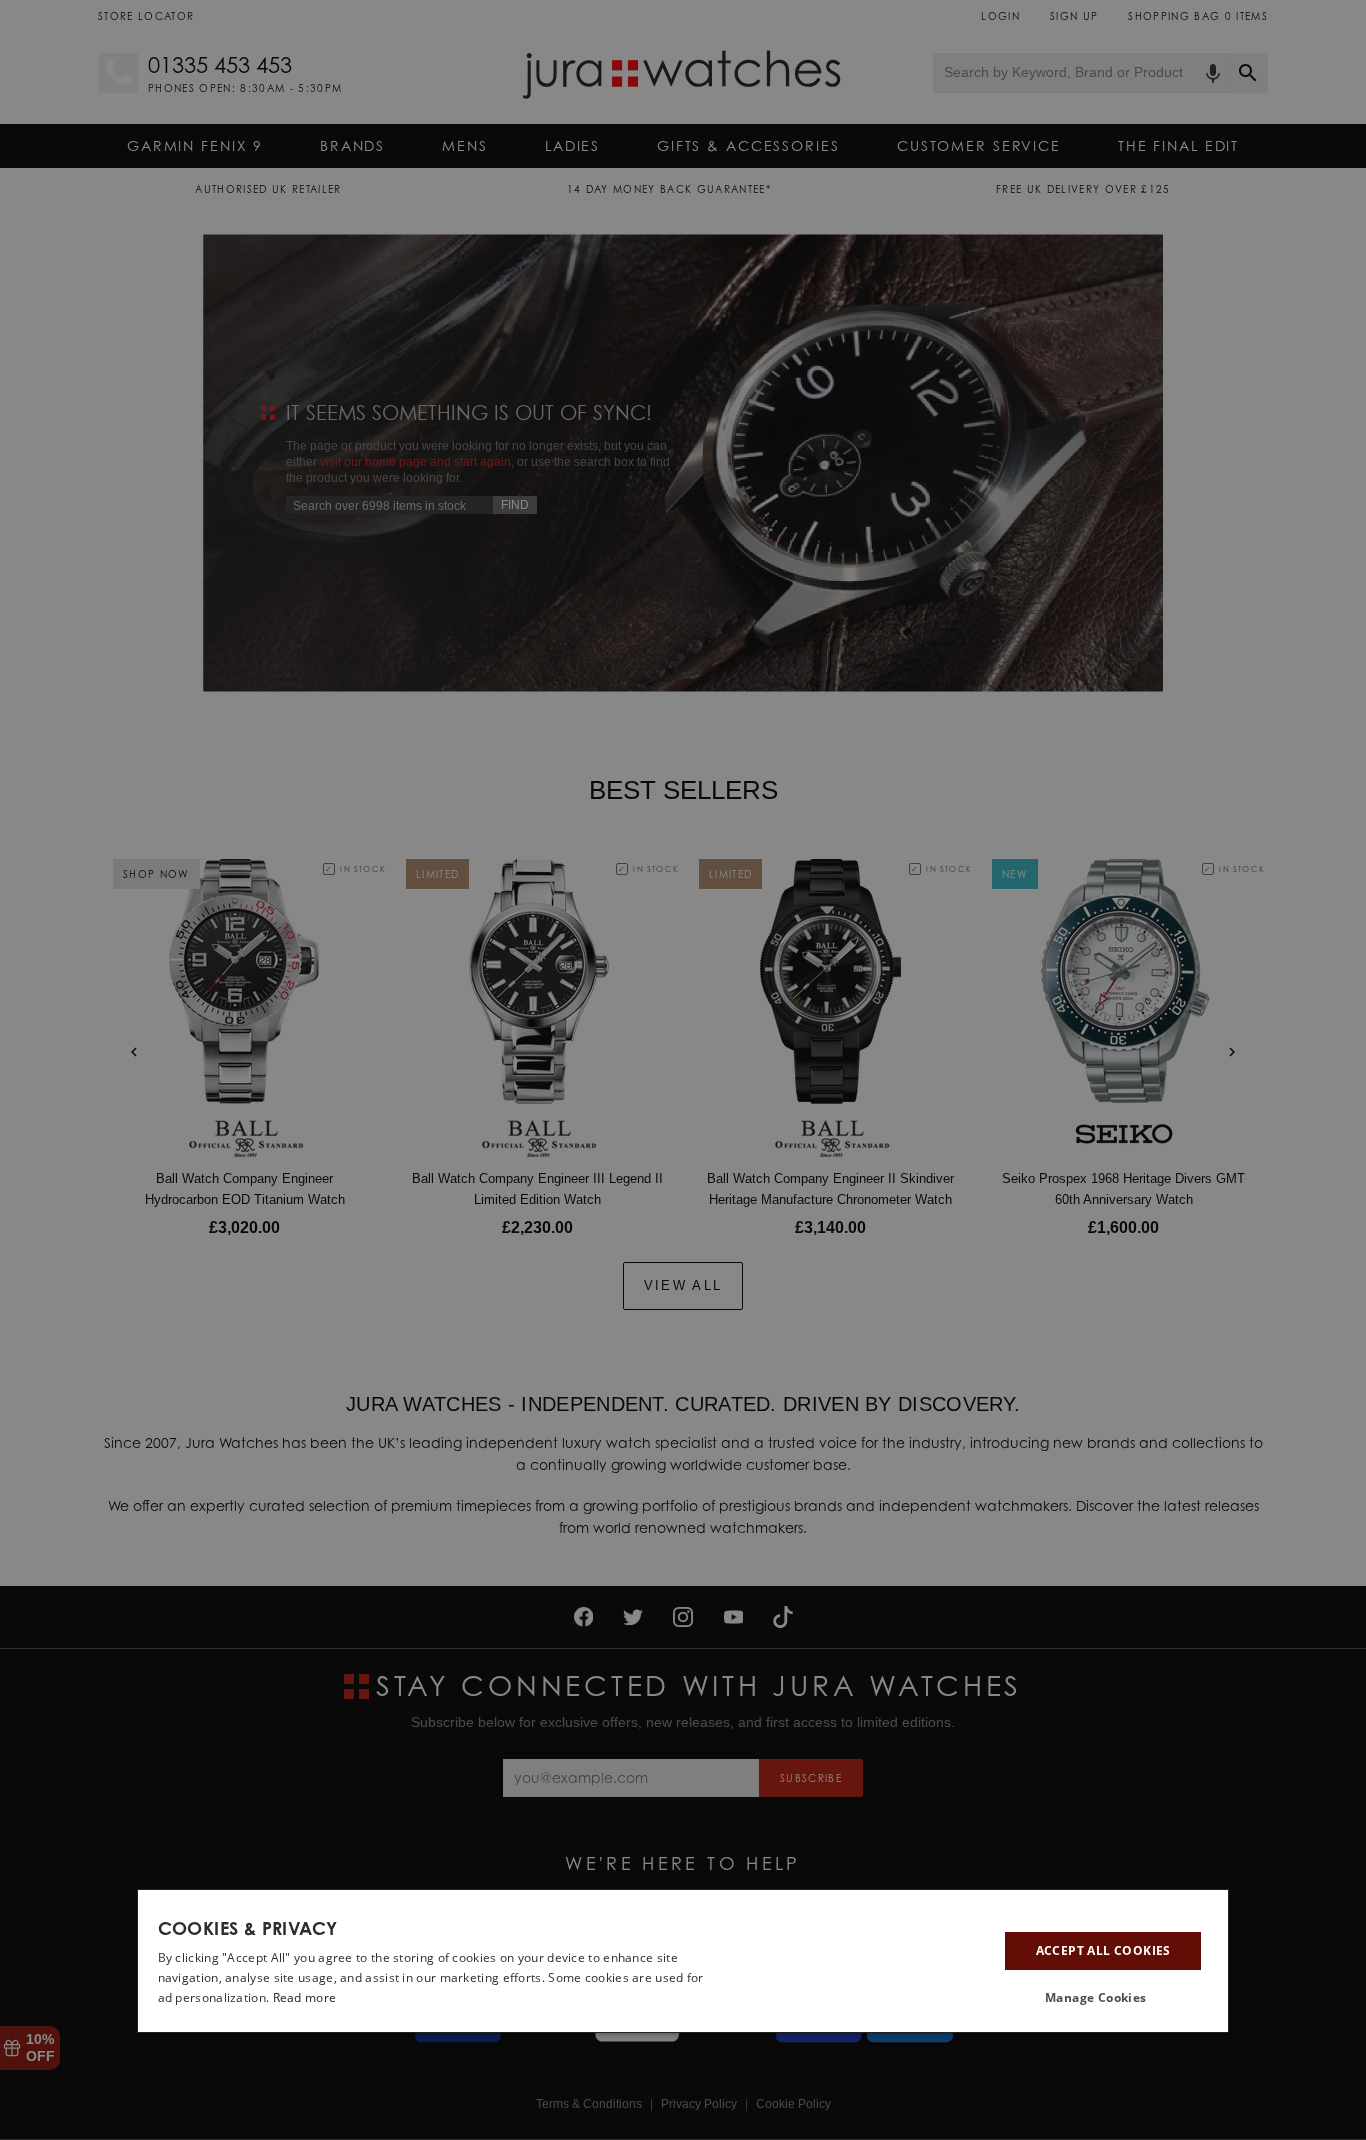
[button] (1103, 1998)
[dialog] (683, 1961)
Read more (305, 1997)
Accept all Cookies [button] (1103, 1950)
